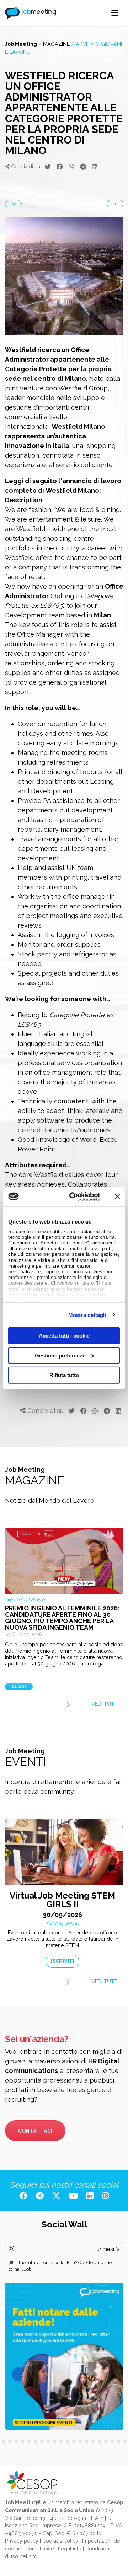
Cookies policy (60, 2541)
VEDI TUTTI (105, 1704)
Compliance (40, 2548)
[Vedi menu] (115, 13)
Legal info (70, 2548)
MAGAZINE (56, 44)
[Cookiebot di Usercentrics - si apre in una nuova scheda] (74, 1197)
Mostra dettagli (87, 1315)
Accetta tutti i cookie (64, 1336)
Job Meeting (21, 44)
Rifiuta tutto (64, 1375)
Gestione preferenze (60, 1355)
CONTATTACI (35, 2131)
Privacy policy (22, 2541)
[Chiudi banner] (117, 1197)
